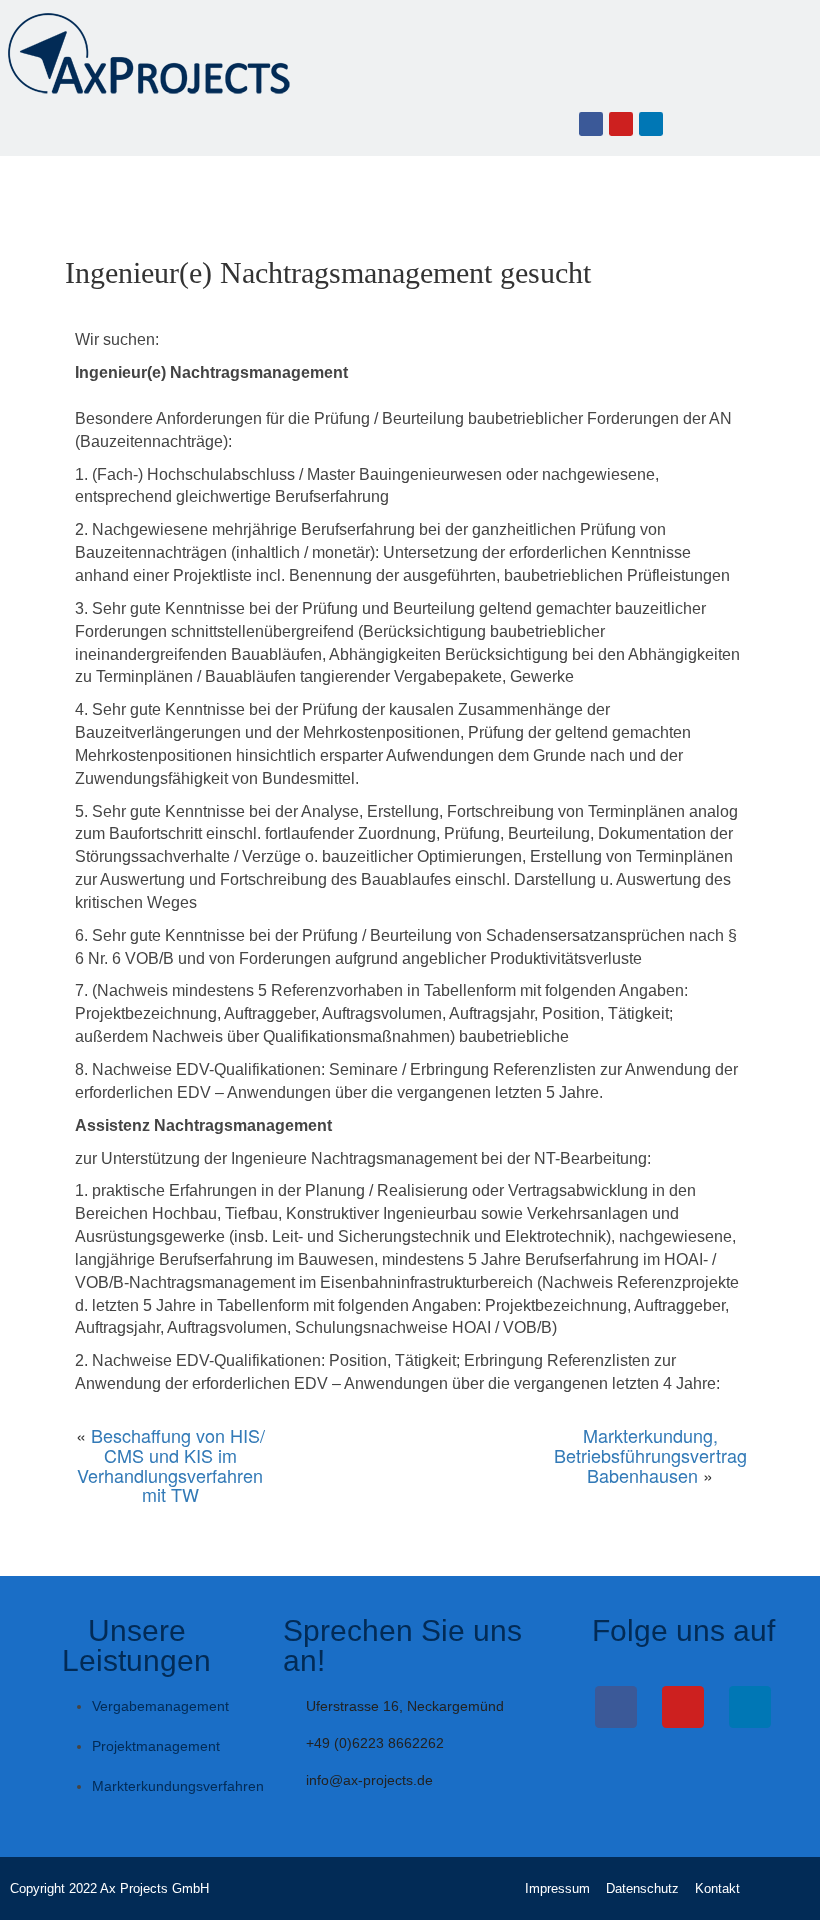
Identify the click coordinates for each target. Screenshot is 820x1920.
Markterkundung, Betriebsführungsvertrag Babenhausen (650, 1455)
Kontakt (717, 1888)
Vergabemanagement (160, 1706)
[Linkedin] (651, 124)
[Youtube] (621, 124)
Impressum (557, 1888)
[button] (21, 123)
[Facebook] (591, 124)
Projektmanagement (156, 1746)
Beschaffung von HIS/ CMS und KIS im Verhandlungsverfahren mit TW (171, 1464)
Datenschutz (642, 1888)
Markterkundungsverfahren (178, 1786)
